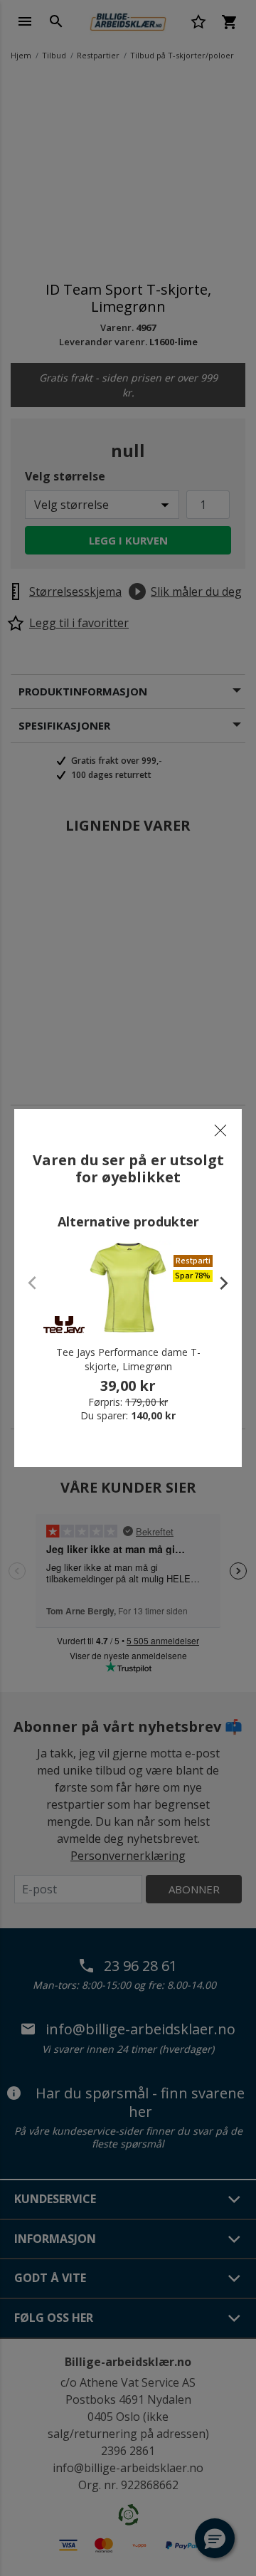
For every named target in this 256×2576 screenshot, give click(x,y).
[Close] (220, 1130)
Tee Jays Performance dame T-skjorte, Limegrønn (128, 1359)
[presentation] (217, 1283)
